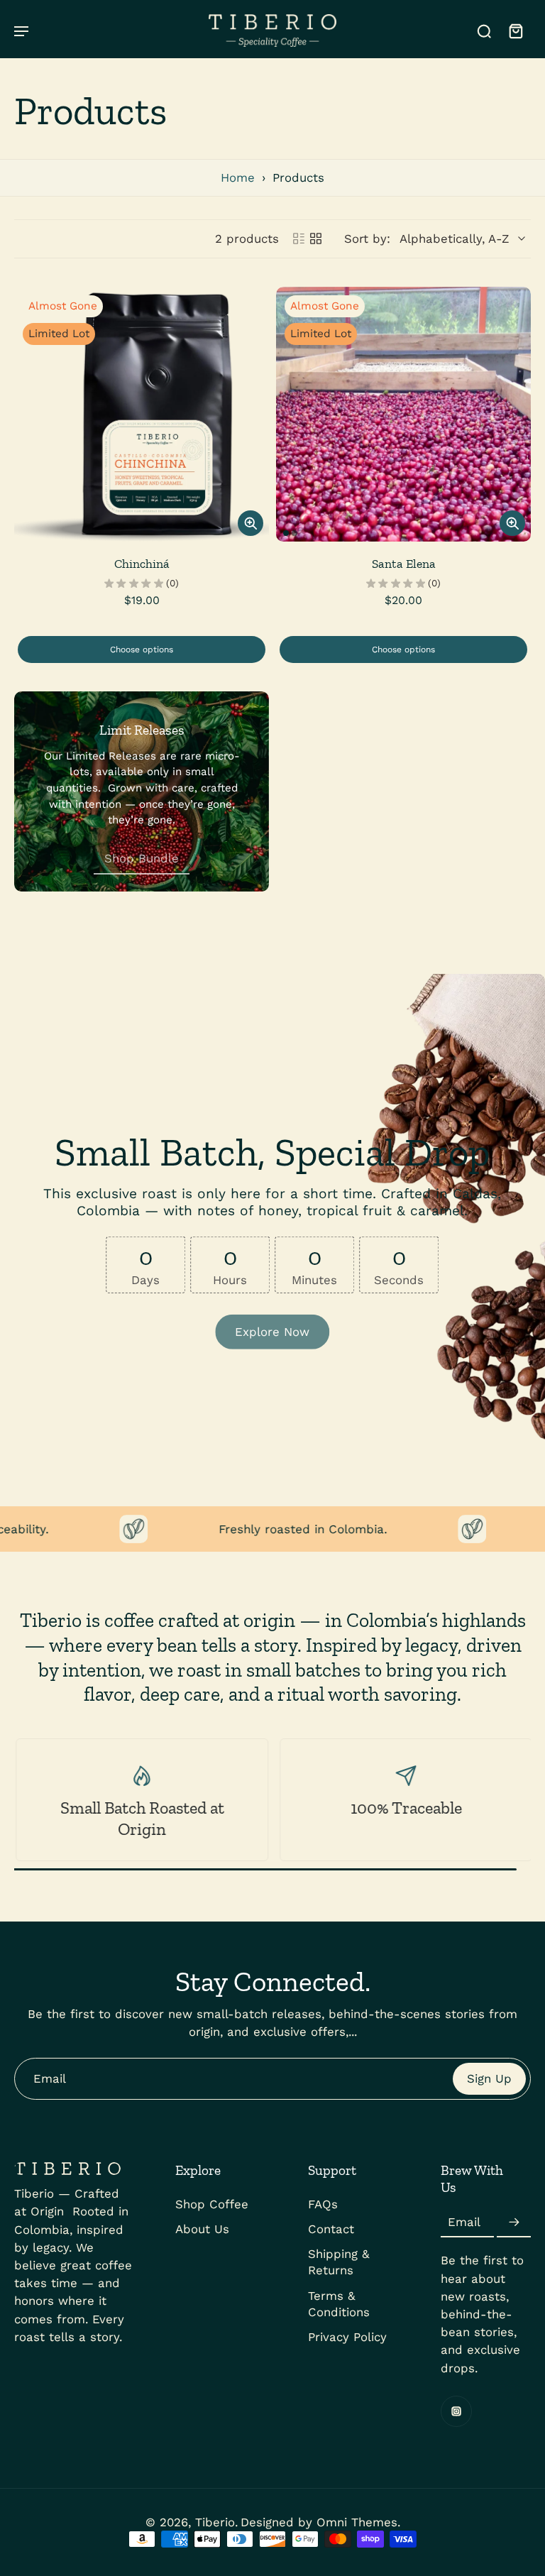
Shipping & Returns (338, 2263)
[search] (484, 31)
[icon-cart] (515, 31)
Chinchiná (142, 564)
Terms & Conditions (339, 2304)
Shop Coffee (212, 2204)
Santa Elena (404, 564)
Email (464, 2223)
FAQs (323, 2204)
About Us (202, 2229)
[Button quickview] (251, 523)
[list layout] (299, 239)
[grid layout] (316, 239)
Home (238, 177)
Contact (331, 2229)
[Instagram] (456, 2411)
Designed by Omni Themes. (320, 2522)
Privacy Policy (347, 2337)
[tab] (286, 533)
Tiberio (215, 2522)
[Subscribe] (514, 2223)
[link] (142, 859)
